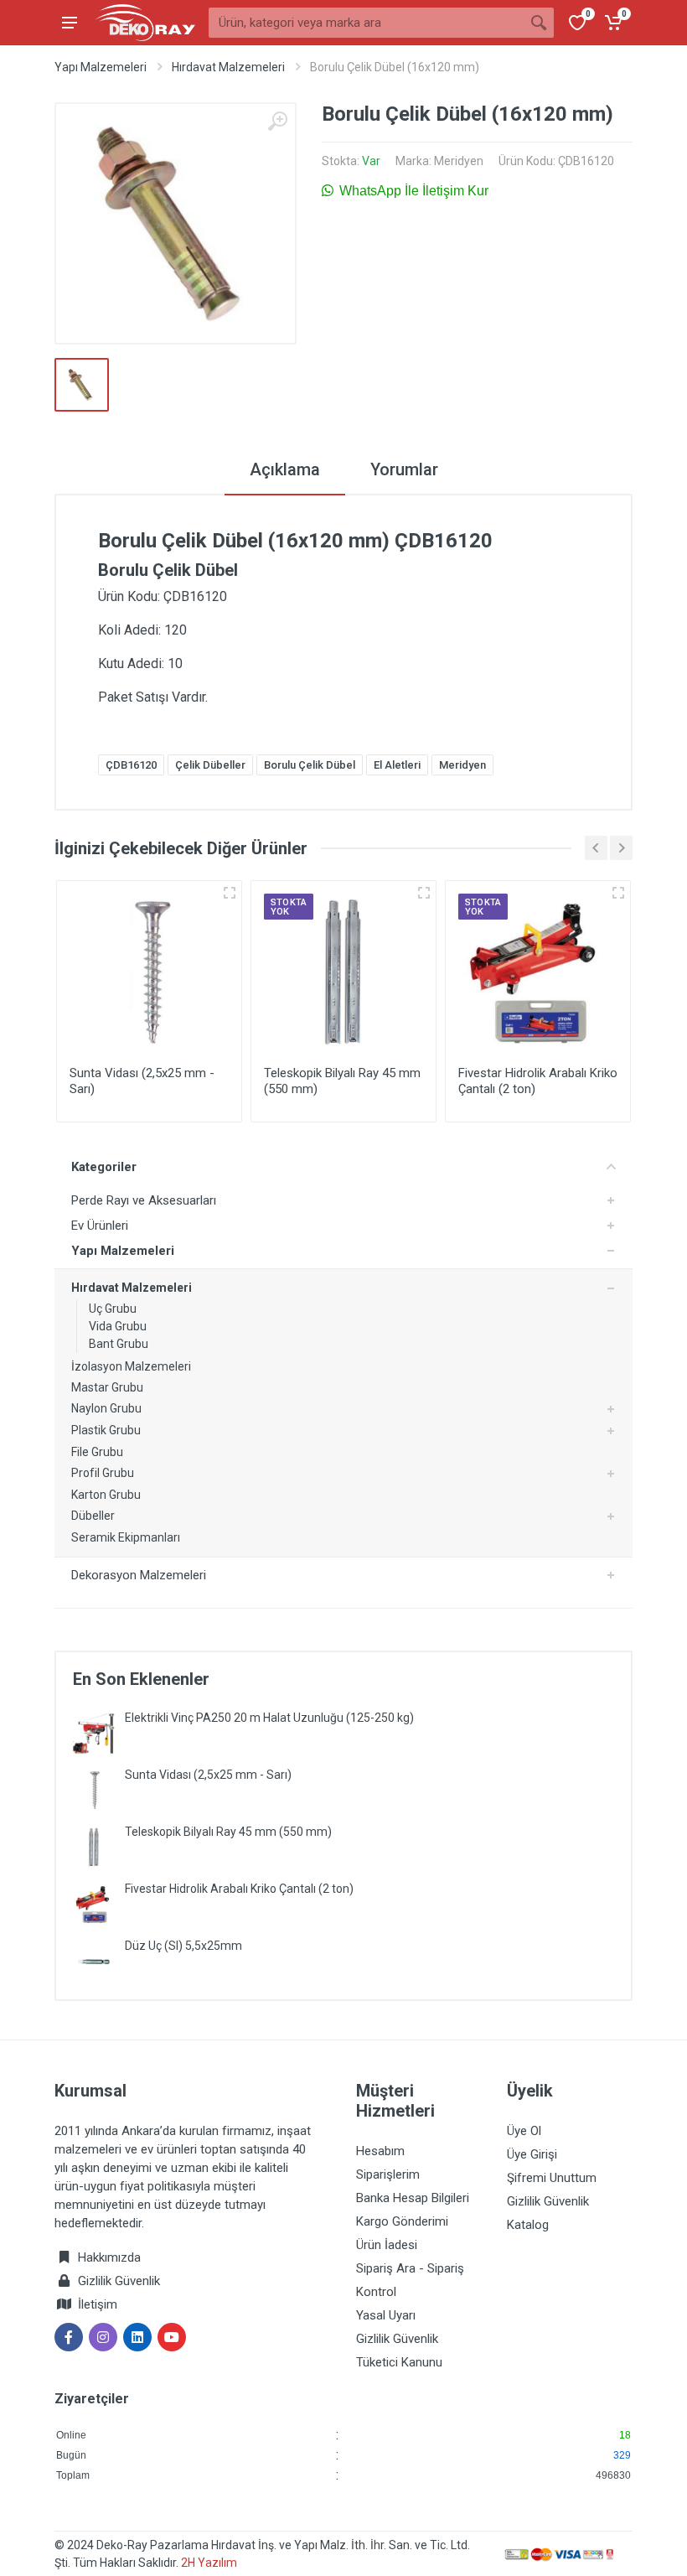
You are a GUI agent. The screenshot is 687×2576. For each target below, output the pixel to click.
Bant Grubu (119, 1344)
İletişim (98, 2304)
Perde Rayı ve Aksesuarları (144, 1200)
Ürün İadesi (387, 2245)
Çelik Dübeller (210, 765)
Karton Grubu (106, 1495)
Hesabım (380, 2151)
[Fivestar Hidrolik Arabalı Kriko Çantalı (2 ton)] (94, 1903)
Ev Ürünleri (100, 1226)
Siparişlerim (388, 2174)
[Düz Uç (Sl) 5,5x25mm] (94, 1960)
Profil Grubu (103, 1473)
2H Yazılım (209, 2563)
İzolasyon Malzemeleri (131, 1366)
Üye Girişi (532, 2154)
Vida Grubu (118, 1326)
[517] (230, 893)
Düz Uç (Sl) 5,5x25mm (183, 1946)
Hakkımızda (108, 2257)
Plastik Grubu (106, 1430)
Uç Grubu (113, 1309)
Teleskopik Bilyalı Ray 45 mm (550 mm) (228, 1832)
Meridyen (459, 161)
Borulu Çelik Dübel (310, 765)
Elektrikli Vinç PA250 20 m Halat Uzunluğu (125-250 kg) (269, 1718)
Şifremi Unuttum (552, 2178)
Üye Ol (524, 2131)
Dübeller (93, 1516)
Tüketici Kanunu (399, 2362)
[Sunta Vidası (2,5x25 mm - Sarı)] (94, 1789)
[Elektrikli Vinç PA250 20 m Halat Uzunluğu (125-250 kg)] (94, 1732)
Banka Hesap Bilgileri (413, 2198)
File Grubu (97, 1452)
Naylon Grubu (106, 1408)
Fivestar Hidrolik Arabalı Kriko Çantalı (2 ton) (239, 1889)
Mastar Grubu (107, 1387)
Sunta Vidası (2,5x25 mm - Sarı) (208, 1775)
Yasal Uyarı (386, 2315)
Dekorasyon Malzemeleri (139, 1575)
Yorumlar (404, 469)
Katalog (528, 2225)
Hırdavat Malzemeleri (228, 67)
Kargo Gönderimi (402, 2221)
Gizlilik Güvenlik (119, 2281)
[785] (618, 893)
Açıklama (285, 469)
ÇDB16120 (131, 765)
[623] (424, 893)
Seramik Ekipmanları (126, 1537)
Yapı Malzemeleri (101, 67)
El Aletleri (397, 765)
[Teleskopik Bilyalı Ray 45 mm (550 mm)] (94, 1846)
